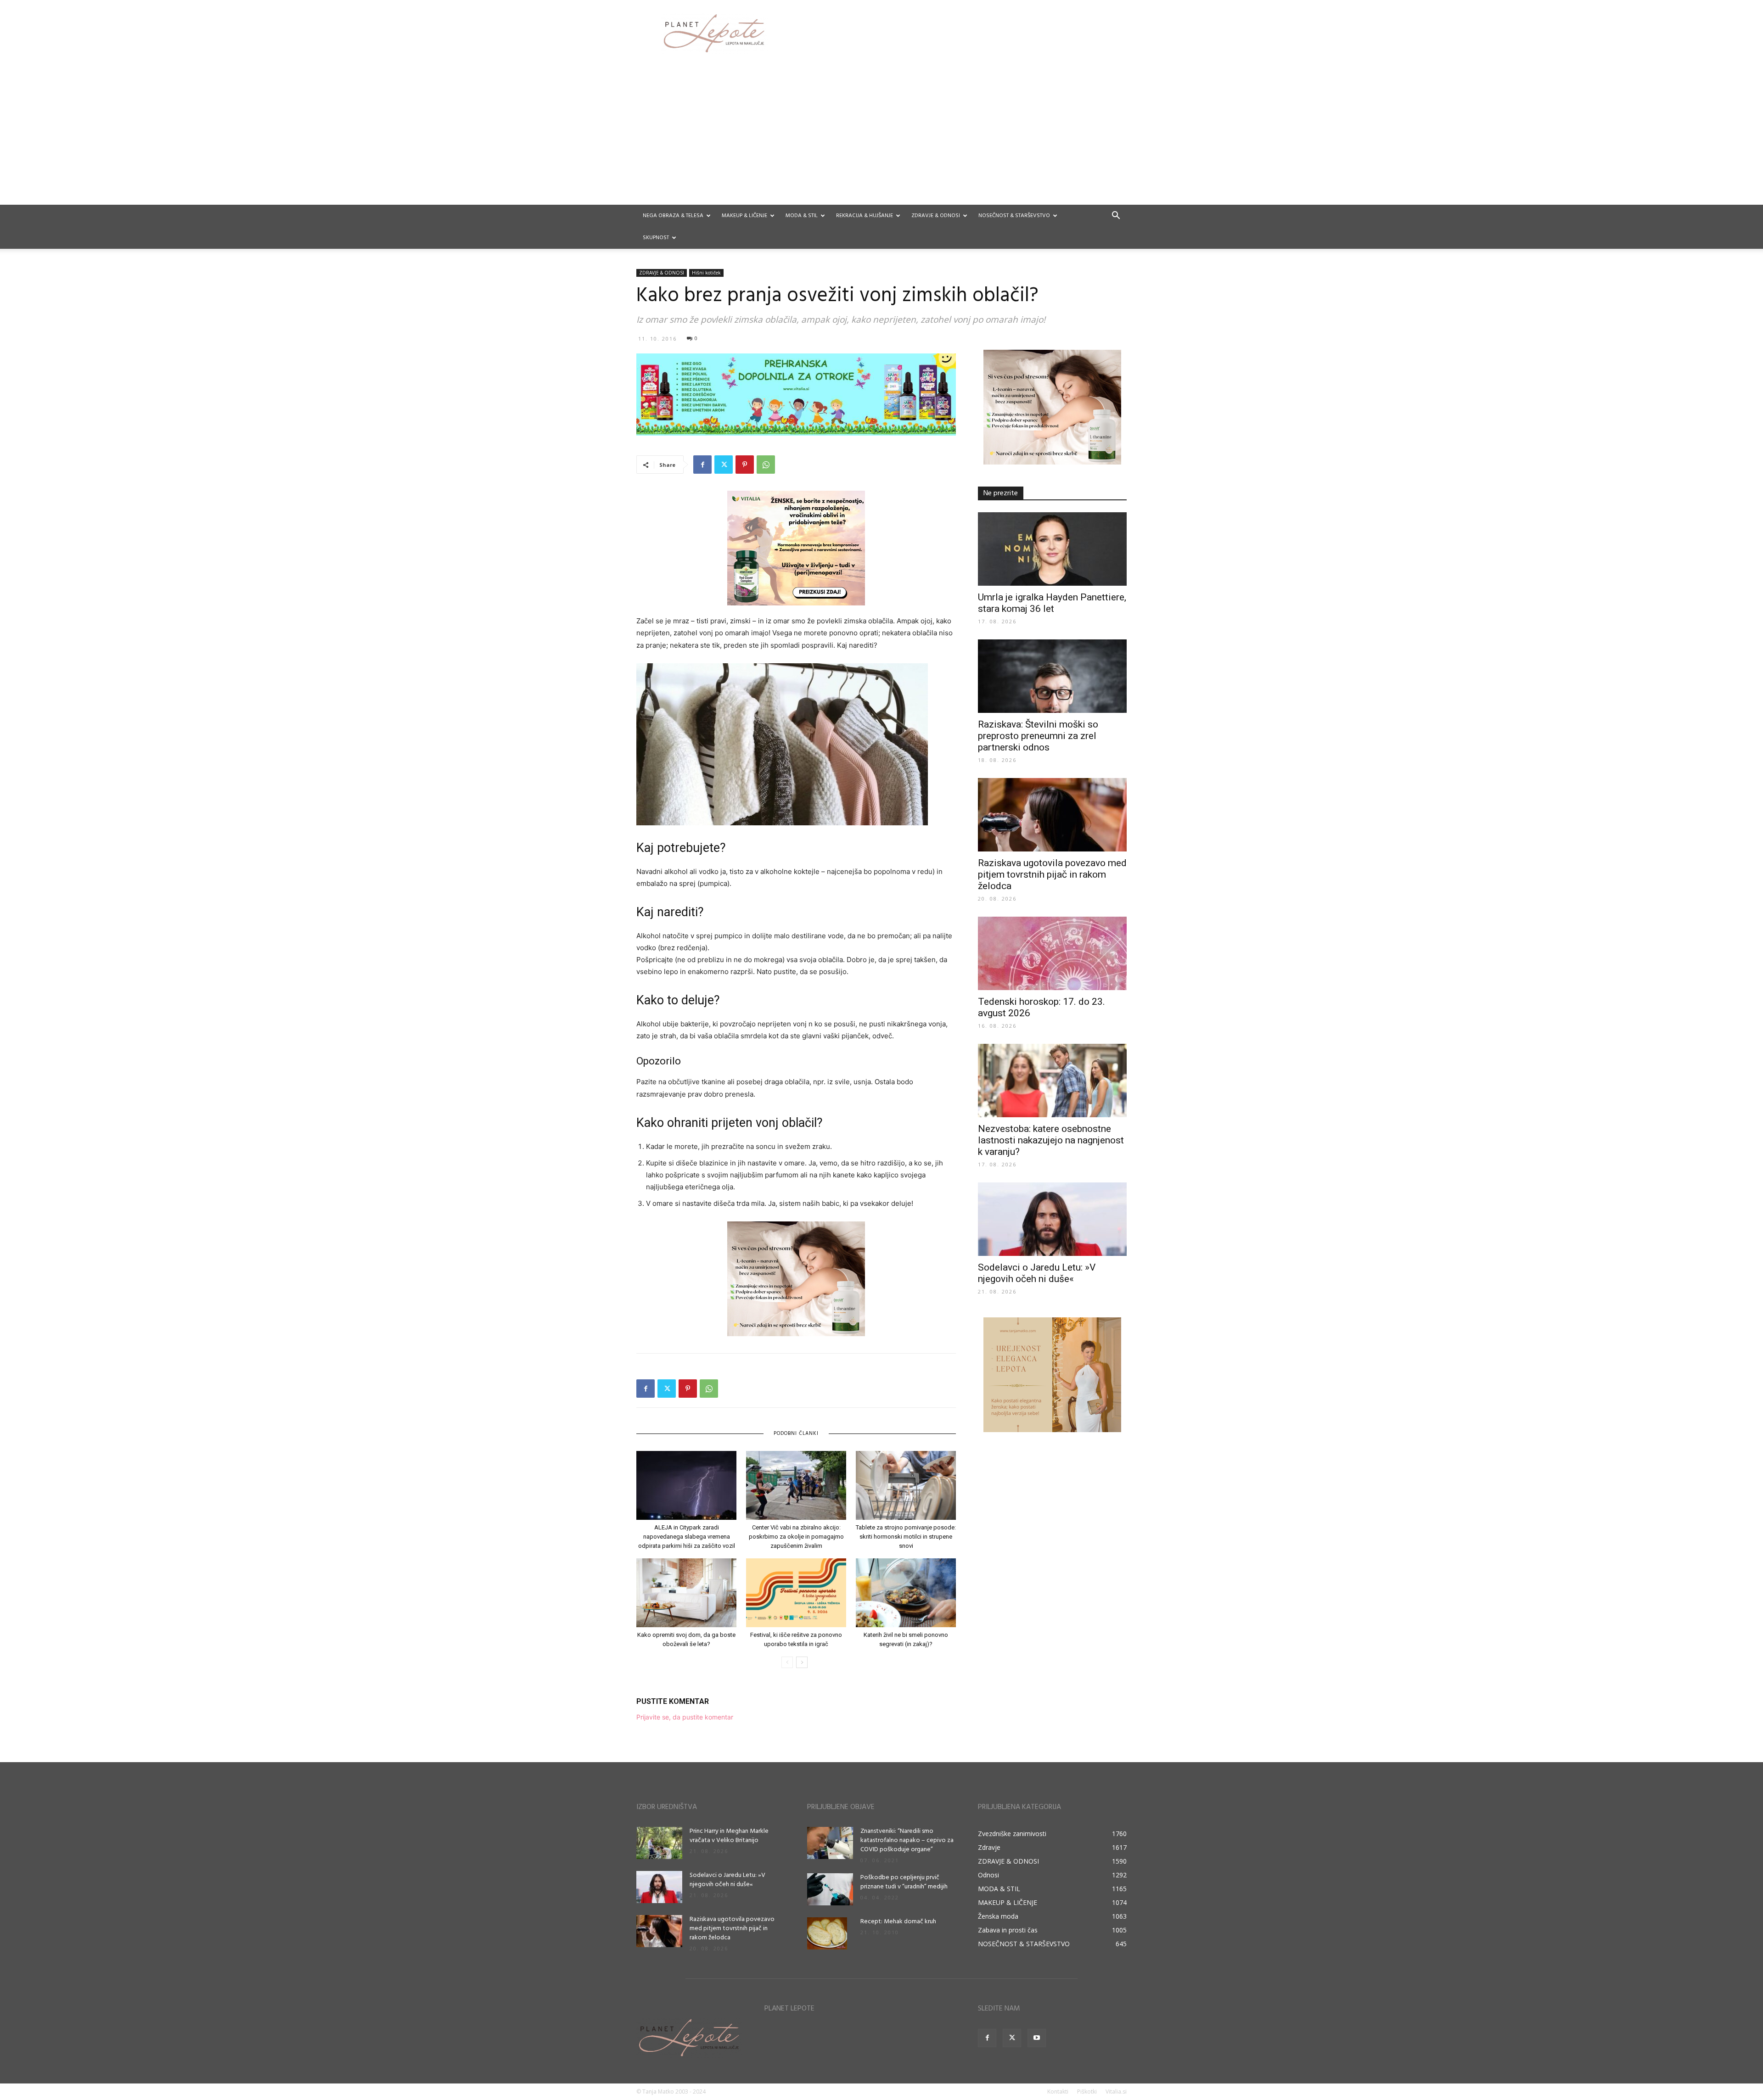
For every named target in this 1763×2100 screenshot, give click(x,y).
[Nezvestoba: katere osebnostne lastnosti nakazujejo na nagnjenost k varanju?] (1052, 1081)
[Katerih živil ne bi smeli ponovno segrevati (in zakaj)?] (906, 1593)
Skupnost (656, 238)
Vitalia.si (1116, 2092)
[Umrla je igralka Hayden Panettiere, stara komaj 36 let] (1052, 549)
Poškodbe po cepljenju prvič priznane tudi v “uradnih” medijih (904, 1882)
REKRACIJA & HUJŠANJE (865, 216)
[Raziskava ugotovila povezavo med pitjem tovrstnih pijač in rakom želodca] (1052, 815)
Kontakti (1058, 2092)
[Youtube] (1037, 2038)
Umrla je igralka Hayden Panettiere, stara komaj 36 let (1052, 603)
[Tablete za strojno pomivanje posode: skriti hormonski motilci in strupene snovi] (906, 1485)
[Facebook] (702, 465)
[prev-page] (787, 1662)
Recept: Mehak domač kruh (898, 1922)
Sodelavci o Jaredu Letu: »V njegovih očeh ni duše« (1037, 1273)
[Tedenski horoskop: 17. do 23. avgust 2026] (1052, 953)
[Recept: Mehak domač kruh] (827, 1933)
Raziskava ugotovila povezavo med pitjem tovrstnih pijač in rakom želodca (1052, 874)
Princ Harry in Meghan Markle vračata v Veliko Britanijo (729, 1836)
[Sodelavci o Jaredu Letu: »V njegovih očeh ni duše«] (1052, 1219)
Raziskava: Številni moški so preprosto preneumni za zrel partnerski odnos (1038, 736)
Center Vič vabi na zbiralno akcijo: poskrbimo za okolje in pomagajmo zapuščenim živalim (796, 1537)
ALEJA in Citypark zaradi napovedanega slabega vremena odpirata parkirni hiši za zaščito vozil (687, 1537)
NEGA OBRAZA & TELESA (673, 216)
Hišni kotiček (706, 273)
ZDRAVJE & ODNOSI (936, 216)
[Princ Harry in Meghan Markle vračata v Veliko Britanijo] (659, 1843)
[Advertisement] (881, 136)
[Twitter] (724, 465)
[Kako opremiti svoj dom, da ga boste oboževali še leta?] (686, 1593)
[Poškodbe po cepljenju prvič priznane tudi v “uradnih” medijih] (830, 1889)
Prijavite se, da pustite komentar (685, 1717)
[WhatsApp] (766, 465)
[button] (1116, 216)
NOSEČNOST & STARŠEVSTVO (1014, 216)
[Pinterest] (745, 465)
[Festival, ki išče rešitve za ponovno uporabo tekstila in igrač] (796, 1593)
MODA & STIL (802, 216)
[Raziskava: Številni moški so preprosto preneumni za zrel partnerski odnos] (1052, 676)
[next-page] (802, 1662)
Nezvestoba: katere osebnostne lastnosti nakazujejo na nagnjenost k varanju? (1051, 1140)
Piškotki (1087, 2092)
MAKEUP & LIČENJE (744, 216)
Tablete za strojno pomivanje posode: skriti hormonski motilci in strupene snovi (906, 1537)
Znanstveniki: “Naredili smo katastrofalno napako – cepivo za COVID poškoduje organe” (907, 1840)
